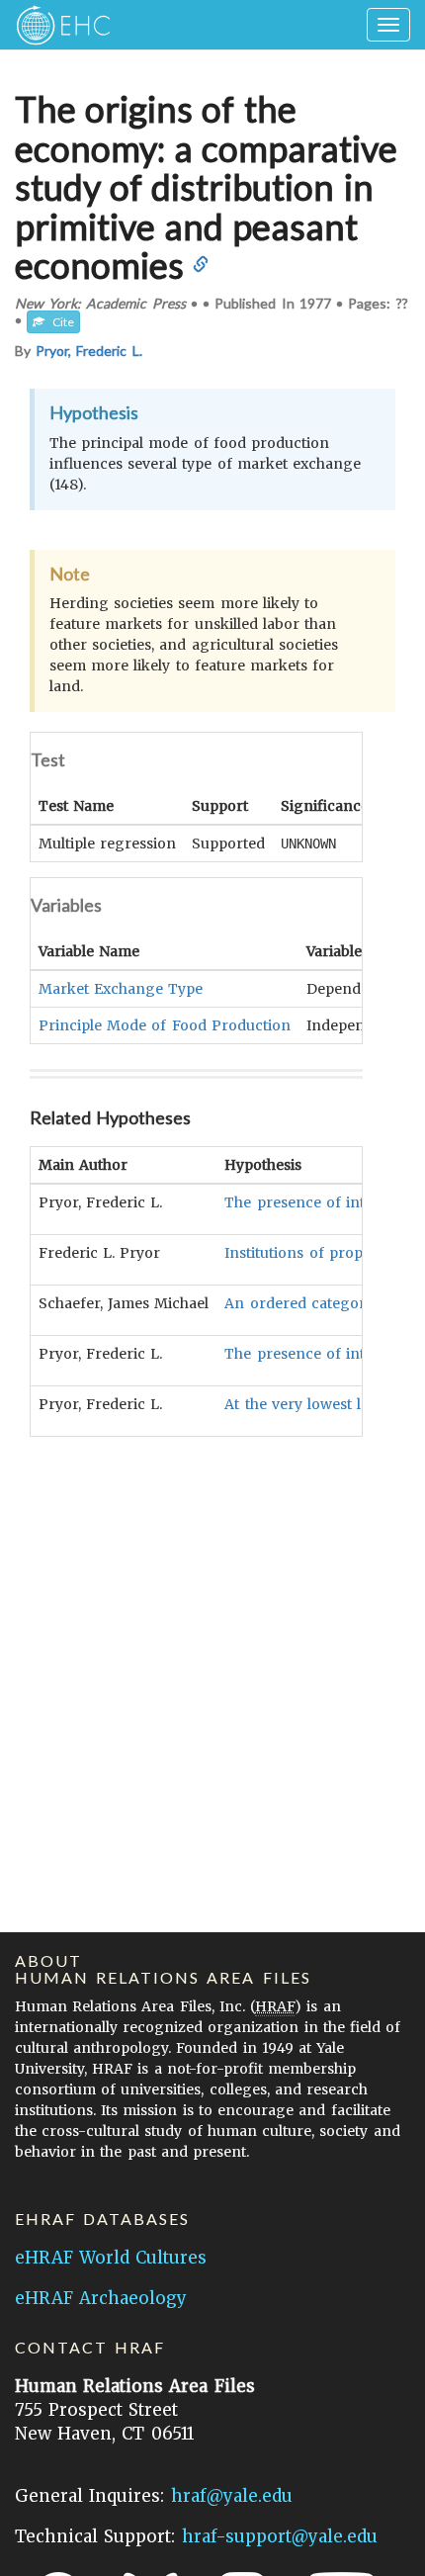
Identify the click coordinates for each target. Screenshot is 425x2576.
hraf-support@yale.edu (280, 2536)
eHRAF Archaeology (101, 2298)
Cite (59, 322)
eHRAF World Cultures (111, 2258)
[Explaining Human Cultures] (57, 25)
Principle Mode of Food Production (165, 1025)
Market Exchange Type (121, 989)
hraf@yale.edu (232, 2496)
